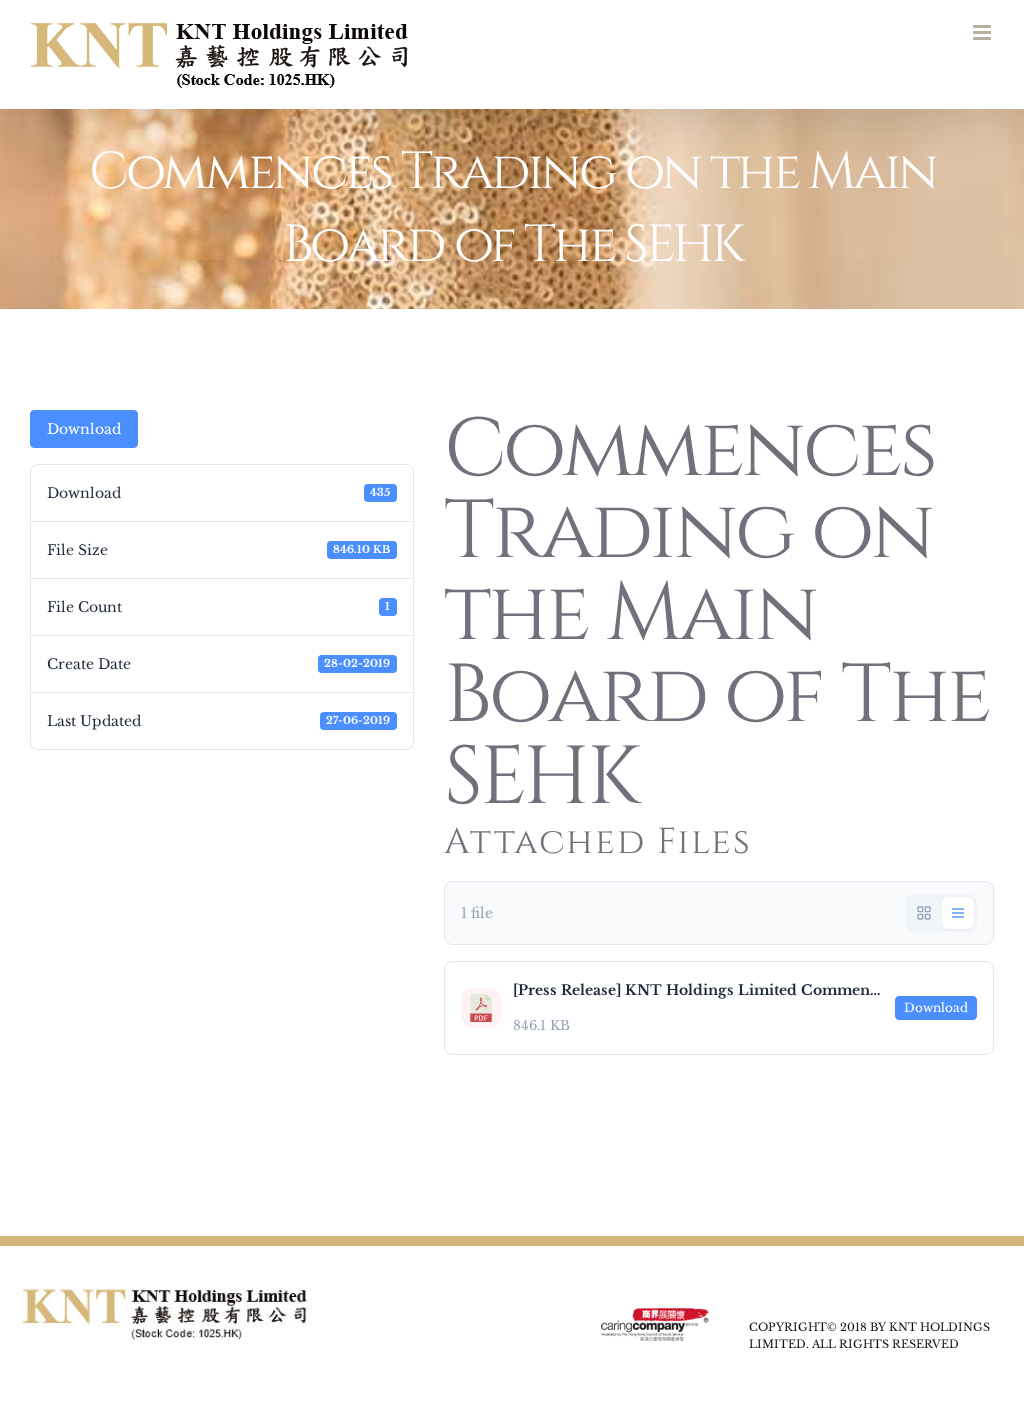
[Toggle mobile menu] (983, 32)
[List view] (958, 913)
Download (84, 429)
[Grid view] (924, 913)
